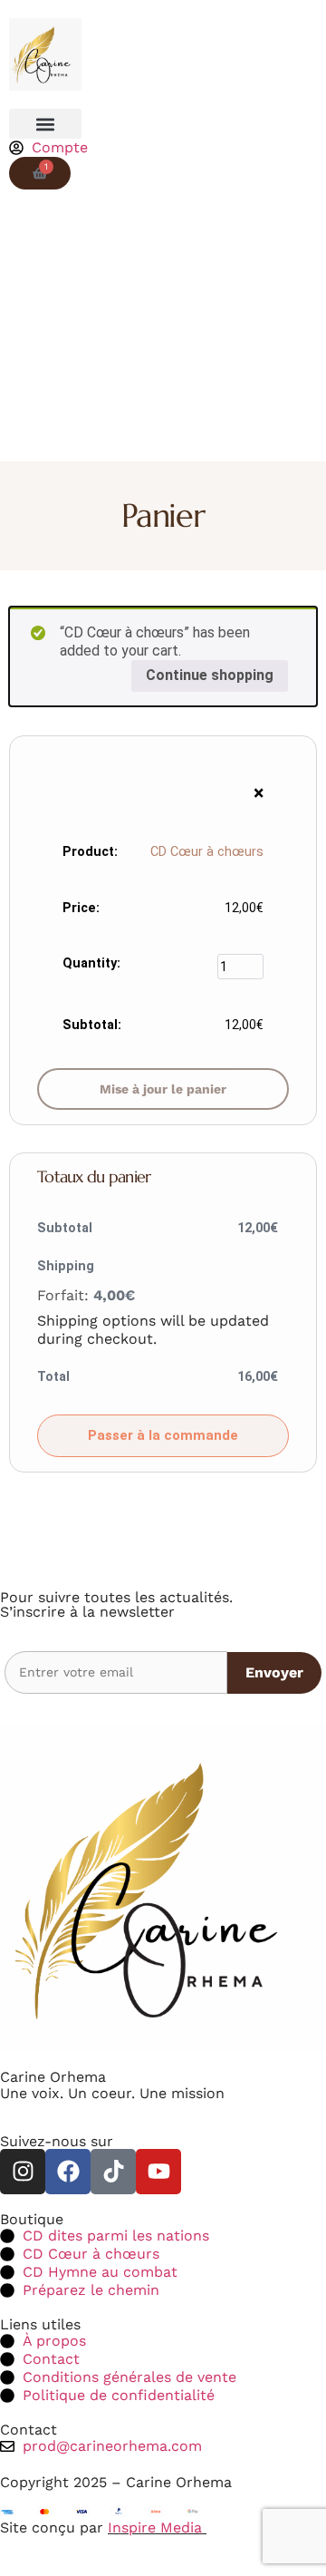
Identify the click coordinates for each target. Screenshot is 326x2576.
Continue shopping (210, 675)
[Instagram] (23, 2172)
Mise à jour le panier (163, 1089)
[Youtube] (158, 2172)
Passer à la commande (163, 1435)
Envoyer (274, 1672)
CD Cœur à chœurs (207, 852)
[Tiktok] (113, 2172)
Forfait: (86, 1295)
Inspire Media (157, 2527)
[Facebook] (68, 2172)
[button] (45, 124)
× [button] (259, 793)
